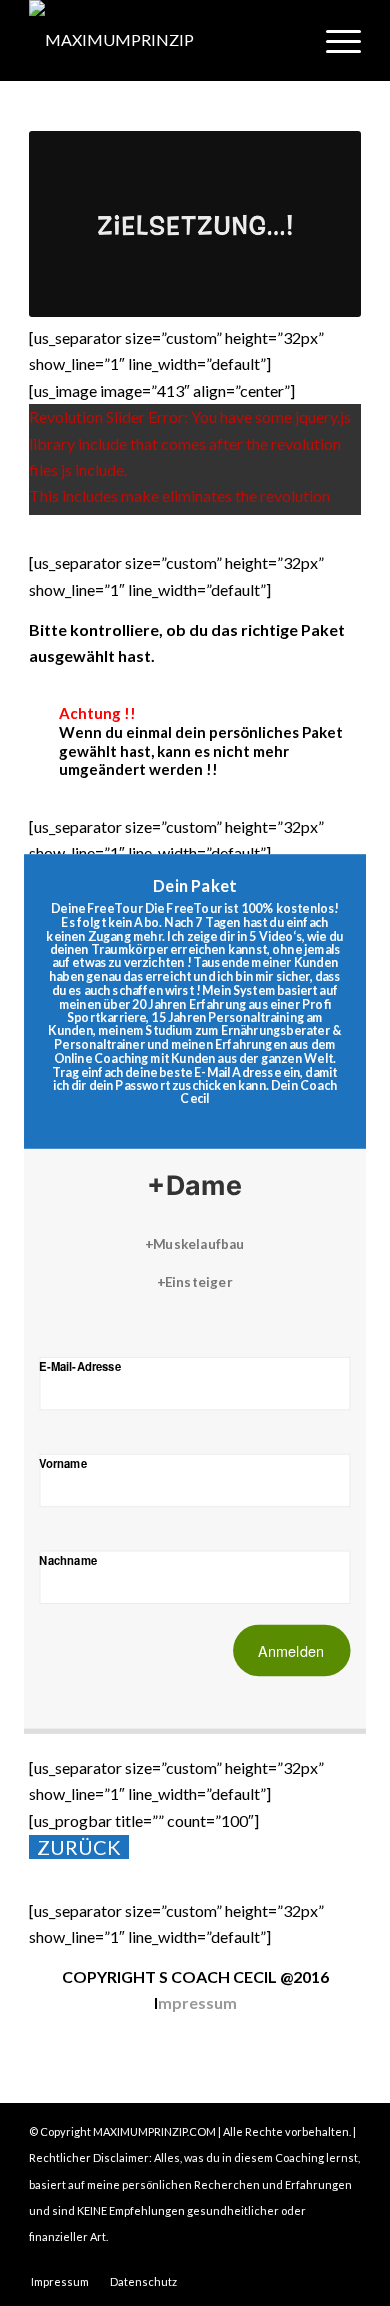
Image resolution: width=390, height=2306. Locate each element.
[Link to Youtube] (346, 2261)
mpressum (197, 2002)
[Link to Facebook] (316, 2261)
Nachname (69, 1559)
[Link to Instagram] (286, 2261)
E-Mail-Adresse (80, 1365)
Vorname (63, 1462)
